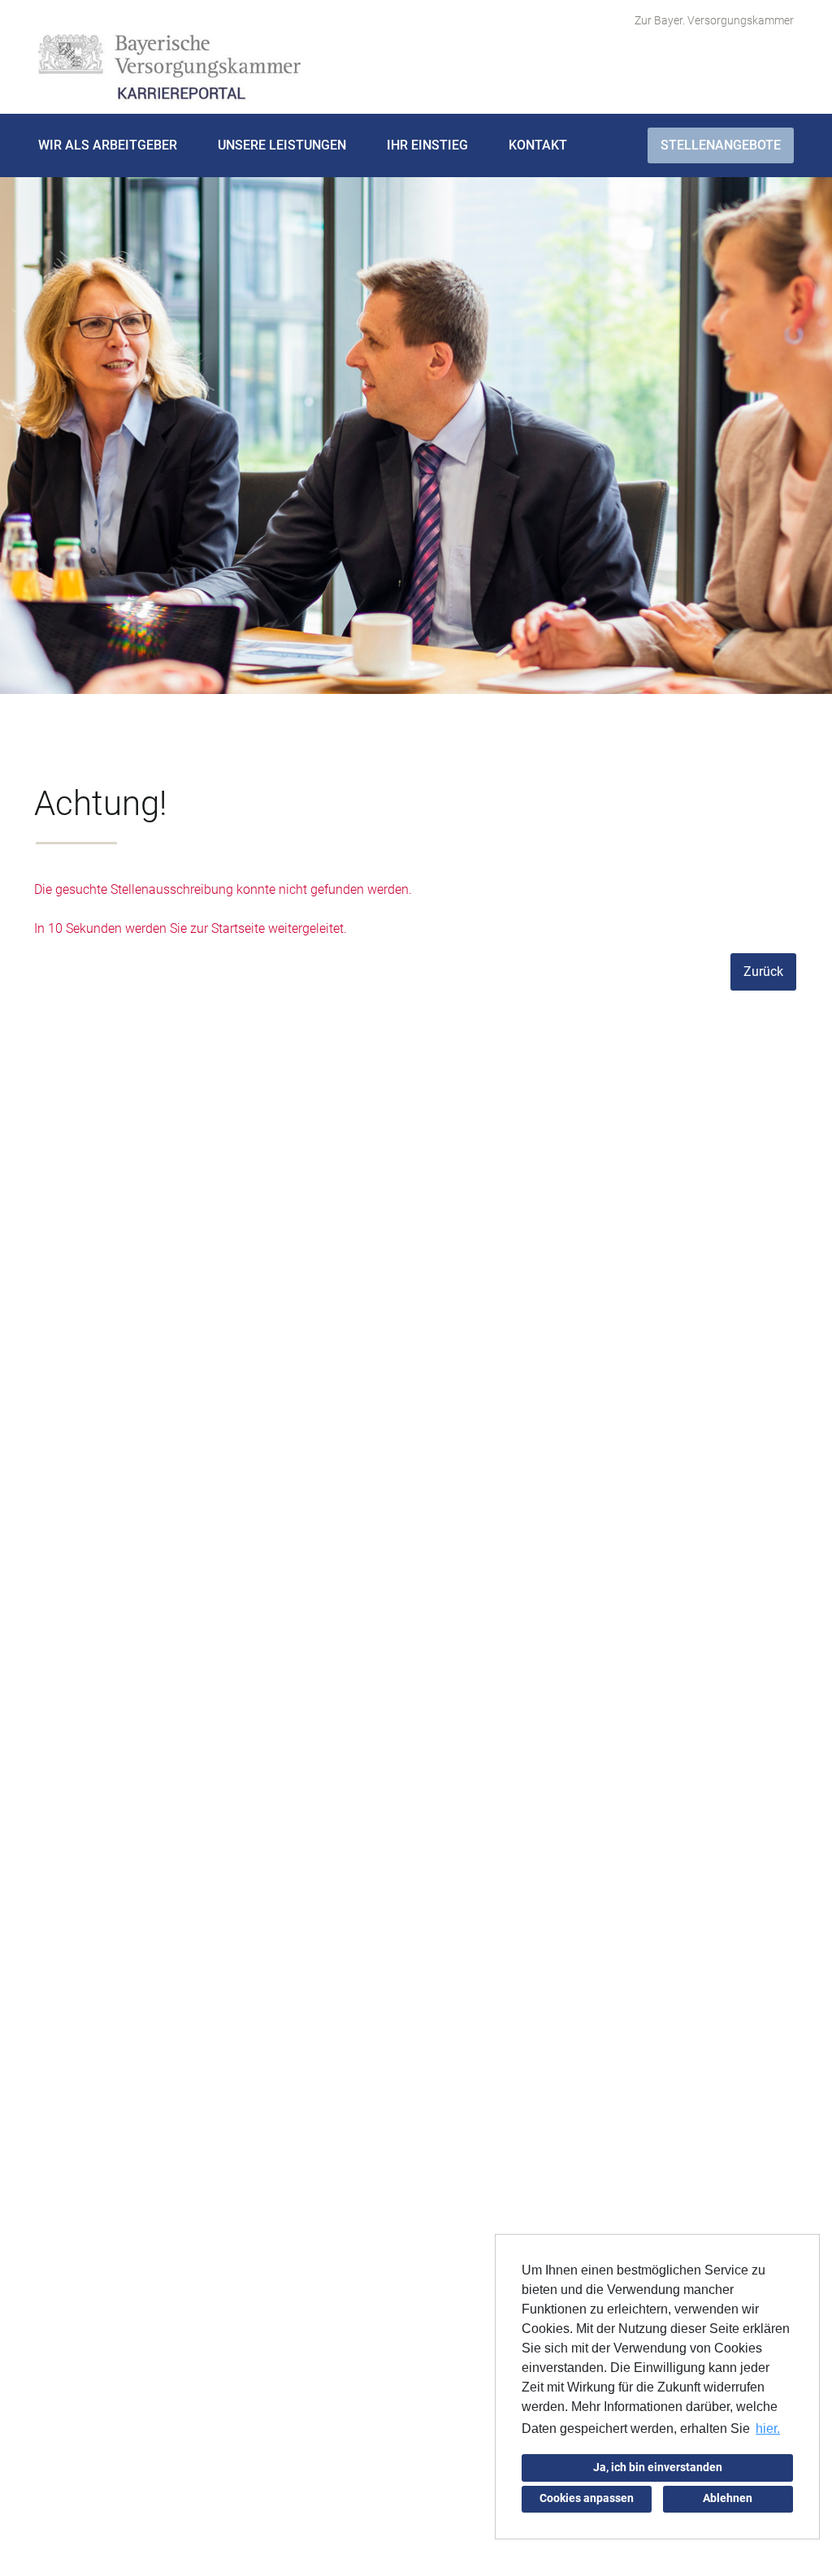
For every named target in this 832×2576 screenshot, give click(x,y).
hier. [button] (768, 2429)
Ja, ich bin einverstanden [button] (658, 2468)
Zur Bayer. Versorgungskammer (714, 20)
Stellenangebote (721, 145)
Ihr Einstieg (427, 145)
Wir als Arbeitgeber (108, 145)
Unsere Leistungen (282, 145)
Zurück (763, 971)
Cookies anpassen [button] (587, 2498)
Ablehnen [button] (728, 2498)
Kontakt (538, 145)
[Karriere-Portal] (169, 68)
